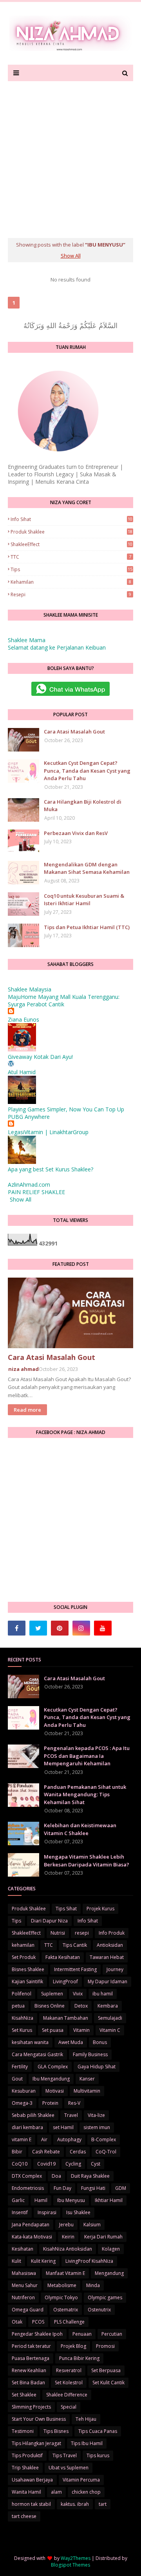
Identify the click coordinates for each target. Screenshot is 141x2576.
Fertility (20, 2067)
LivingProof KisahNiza (89, 2261)
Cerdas (78, 2152)
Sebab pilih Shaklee (33, 2115)
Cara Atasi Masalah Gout (74, 732)
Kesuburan (24, 2091)
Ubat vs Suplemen (69, 2468)
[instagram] (81, 1628)
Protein (50, 2103)
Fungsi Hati (93, 2188)
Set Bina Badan (28, 2383)
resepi (71, 595)
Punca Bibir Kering (79, 2358)
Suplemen (52, 1994)
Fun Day (62, 2188)
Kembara (108, 2006)
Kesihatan (23, 2249)
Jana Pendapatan (31, 2225)
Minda (93, 2285)
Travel (71, 2115)
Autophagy (69, 2139)
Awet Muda (71, 2042)
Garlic (18, 2200)
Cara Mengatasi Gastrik (37, 2054)
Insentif (20, 2212)
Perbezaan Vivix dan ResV (76, 833)
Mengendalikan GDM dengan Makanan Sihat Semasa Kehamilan (87, 868)
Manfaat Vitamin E (65, 2273)
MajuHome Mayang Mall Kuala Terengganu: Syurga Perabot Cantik (64, 1000)
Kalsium (92, 2225)
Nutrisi (58, 1933)
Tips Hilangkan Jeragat (36, 2443)
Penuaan (82, 2334)
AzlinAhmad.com (29, 1185)
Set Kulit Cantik (108, 2383)
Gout (17, 2079)
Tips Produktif (27, 2455)
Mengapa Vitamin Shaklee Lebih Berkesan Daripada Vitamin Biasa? (87, 1861)
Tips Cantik (75, 1945)
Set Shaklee (24, 2395)
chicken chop (86, 2492)
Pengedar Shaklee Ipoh (37, 2334)
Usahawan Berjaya (32, 2480)
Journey (115, 1969)
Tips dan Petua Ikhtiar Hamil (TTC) (87, 927)
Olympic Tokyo (61, 2297)
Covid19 (46, 2164)
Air (44, 2139)
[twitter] (38, 1628)
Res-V (74, 2103)
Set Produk (24, 1957)
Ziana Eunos (23, 1019)
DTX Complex (27, 2176)
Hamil (41, 2200)
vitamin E (22, 2139)
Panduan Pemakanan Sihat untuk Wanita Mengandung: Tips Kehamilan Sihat (85, 1794)
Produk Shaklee (71, 532)
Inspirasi (47, 2212)
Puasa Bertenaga (31, 2358)
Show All (71, 256)
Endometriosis (28, 2188)
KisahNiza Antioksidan (68, 2249)
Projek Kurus (100, 1909)
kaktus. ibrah (75, 2504)
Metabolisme (62, 2285)
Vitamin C (110, 2030)
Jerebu (66, 2225)
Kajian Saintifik (27, 1981)
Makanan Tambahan (66, 2018)
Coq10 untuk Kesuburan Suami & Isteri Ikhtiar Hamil (84, 900)
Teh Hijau (86, 2419)
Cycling (73, 2164)
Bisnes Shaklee (28, 1969)
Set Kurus (22, 2030)
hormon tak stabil (31, 2504)
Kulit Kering (43, 2261)
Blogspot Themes (70, 2565)
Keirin (68, 2237)
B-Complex (104, 2139)
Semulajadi (110, 2018)
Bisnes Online (50, 2006)
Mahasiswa (24, 2273)
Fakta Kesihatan (63, 1957)
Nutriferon (23, 2297)
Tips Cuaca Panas (98, 2431)
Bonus (100, 2042)
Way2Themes (76, 2558)
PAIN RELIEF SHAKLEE (36, 1192)
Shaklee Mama (27, 640)
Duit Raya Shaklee (90, 2176)
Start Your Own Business (39, 2419)
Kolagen (111, 2249)
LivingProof (65, 1981)
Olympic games (105, 2297)
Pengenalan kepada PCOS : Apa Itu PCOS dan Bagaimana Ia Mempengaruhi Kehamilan (87, 1756)
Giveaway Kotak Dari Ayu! (40, 1057)
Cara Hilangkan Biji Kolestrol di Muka (83, 806)
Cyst (96, 2164)
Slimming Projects (31, 2407)
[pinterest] (60, 1628)
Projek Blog (73, 2346)
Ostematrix (66, 2310)
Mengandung (109, 2273)
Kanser (87, 2079)
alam (56, 2492)
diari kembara (27, 2127)
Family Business (90, 2054)
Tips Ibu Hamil (87, 2443)
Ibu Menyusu (71, 2200)
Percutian (112, 2334)
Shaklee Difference (67, 2395)
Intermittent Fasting (75, 1969)
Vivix (78, 1994)
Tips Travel (65, 2455)
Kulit (16, 2261)
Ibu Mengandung (51, 2079)
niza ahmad (23, 1369)
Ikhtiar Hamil (109, 2200)
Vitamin (81, 2030)
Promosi (105, 2346)
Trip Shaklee (25, 2468)
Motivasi (55, 2091)
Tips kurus (98, 2455)
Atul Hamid (22, 1072)
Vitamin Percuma (81, 2480)
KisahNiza (23, 2018)
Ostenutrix (99, 2310)
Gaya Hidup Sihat (97, 2067)
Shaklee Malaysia (30, 989)
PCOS (38, 2322)
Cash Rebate (46, 2152)
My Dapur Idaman (108, 1981)
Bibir (17, 2152)
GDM (121, 2188)
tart (103, 2504)
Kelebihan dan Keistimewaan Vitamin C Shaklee (80, 1829)
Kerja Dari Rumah (103, 2237)
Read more (27, 1410)
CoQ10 (20, 2164)
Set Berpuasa (106, 2370)
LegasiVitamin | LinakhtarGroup (48, 1132)
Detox (81, 2006)
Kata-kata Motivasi (32, 2237)
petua (18, 2006)
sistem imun (97, 2127)
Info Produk (112, 1933)
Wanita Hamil (26, 2492)
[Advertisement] (70, 156)
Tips (71, 569)
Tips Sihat (66, 1909)
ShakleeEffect (71, 544)
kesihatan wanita (30, 2042)
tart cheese (24, 2516)
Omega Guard (28, 2310)
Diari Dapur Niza (49, 1921)
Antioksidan (110, 1945)
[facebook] (17, 1628)
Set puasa (53, 2030)
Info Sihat (71, 519)
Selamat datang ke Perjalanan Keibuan (57, 647)
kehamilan (71, 582)
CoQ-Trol (106, 2152)
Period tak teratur (31, 2346)
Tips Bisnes (56, 2431)
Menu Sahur (25, 2285)
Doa (56, 2176)
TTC (71, 557)
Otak (17, 2322)
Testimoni (23, 2431)
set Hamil (63, 2127)
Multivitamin (87, 2091)
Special (69, 2407)
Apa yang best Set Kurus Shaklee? (51, 1169)
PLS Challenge (69, 2322)
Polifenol (22, 1994)
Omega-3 (22, 2103)
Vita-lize (96, 2115)
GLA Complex (53, 2067)
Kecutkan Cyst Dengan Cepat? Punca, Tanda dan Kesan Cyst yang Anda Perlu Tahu (87, 771)
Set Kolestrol (69, 2383)
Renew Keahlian (29, 2370)
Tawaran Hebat (107, 1957)
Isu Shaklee (78, 2212)
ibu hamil (103, 1994)
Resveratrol (69, 2370)
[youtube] (103, 1628)
